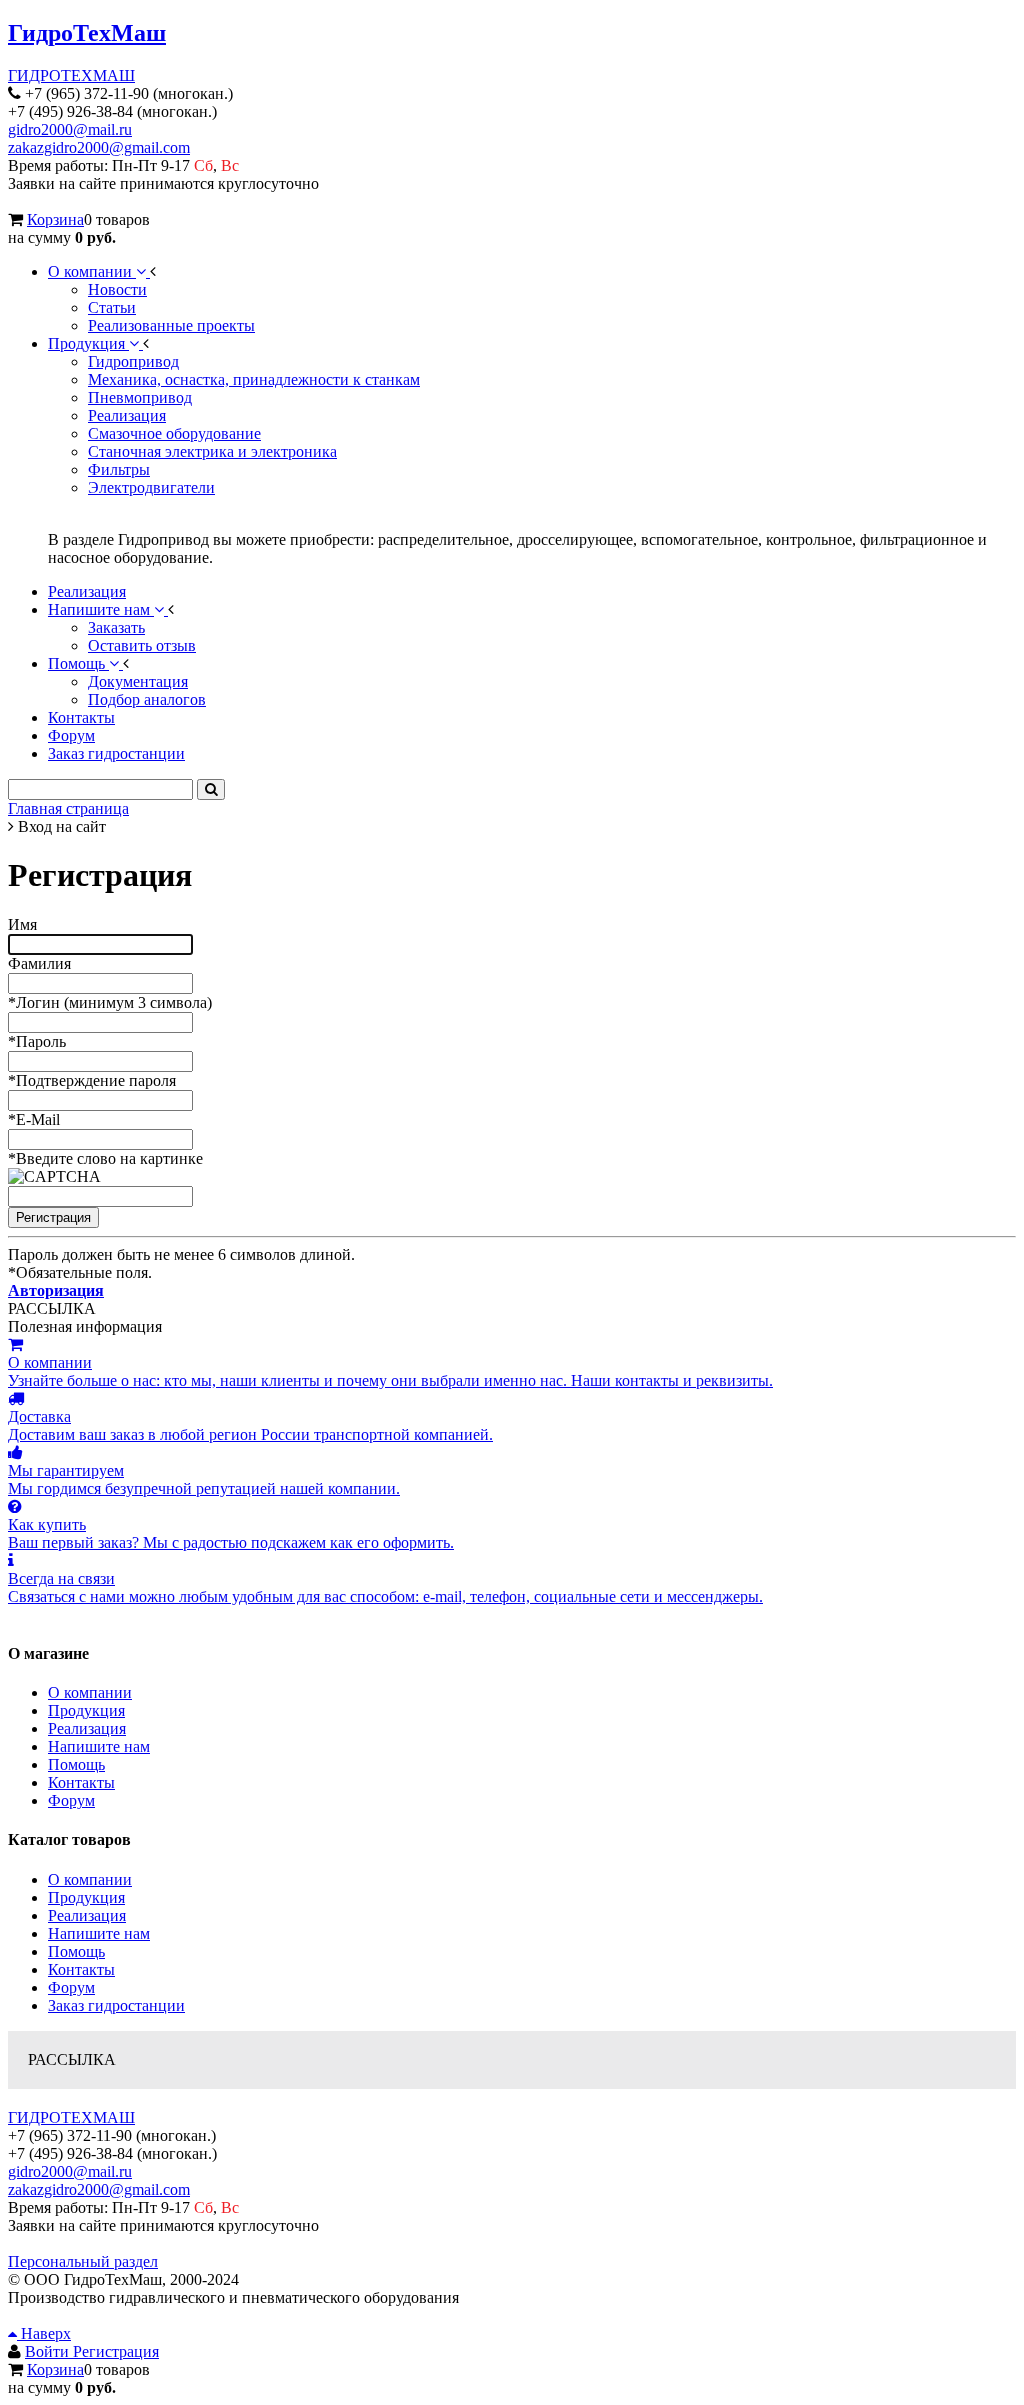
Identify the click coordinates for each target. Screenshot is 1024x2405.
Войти (49, 2351)
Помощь (76, 1764)
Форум (71, 1800)
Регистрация (116, 2351)
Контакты (81, 1782)
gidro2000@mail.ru (70, 129)
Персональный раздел (83, 2261)
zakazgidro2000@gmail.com (99, 147)
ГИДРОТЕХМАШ (71, 75)
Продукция (86, 1710)
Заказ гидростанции (116, 2005)
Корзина (55, 219)
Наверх (44, 2333)
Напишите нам (99, 1746)
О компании (90, 1692)
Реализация (87, 1728)
